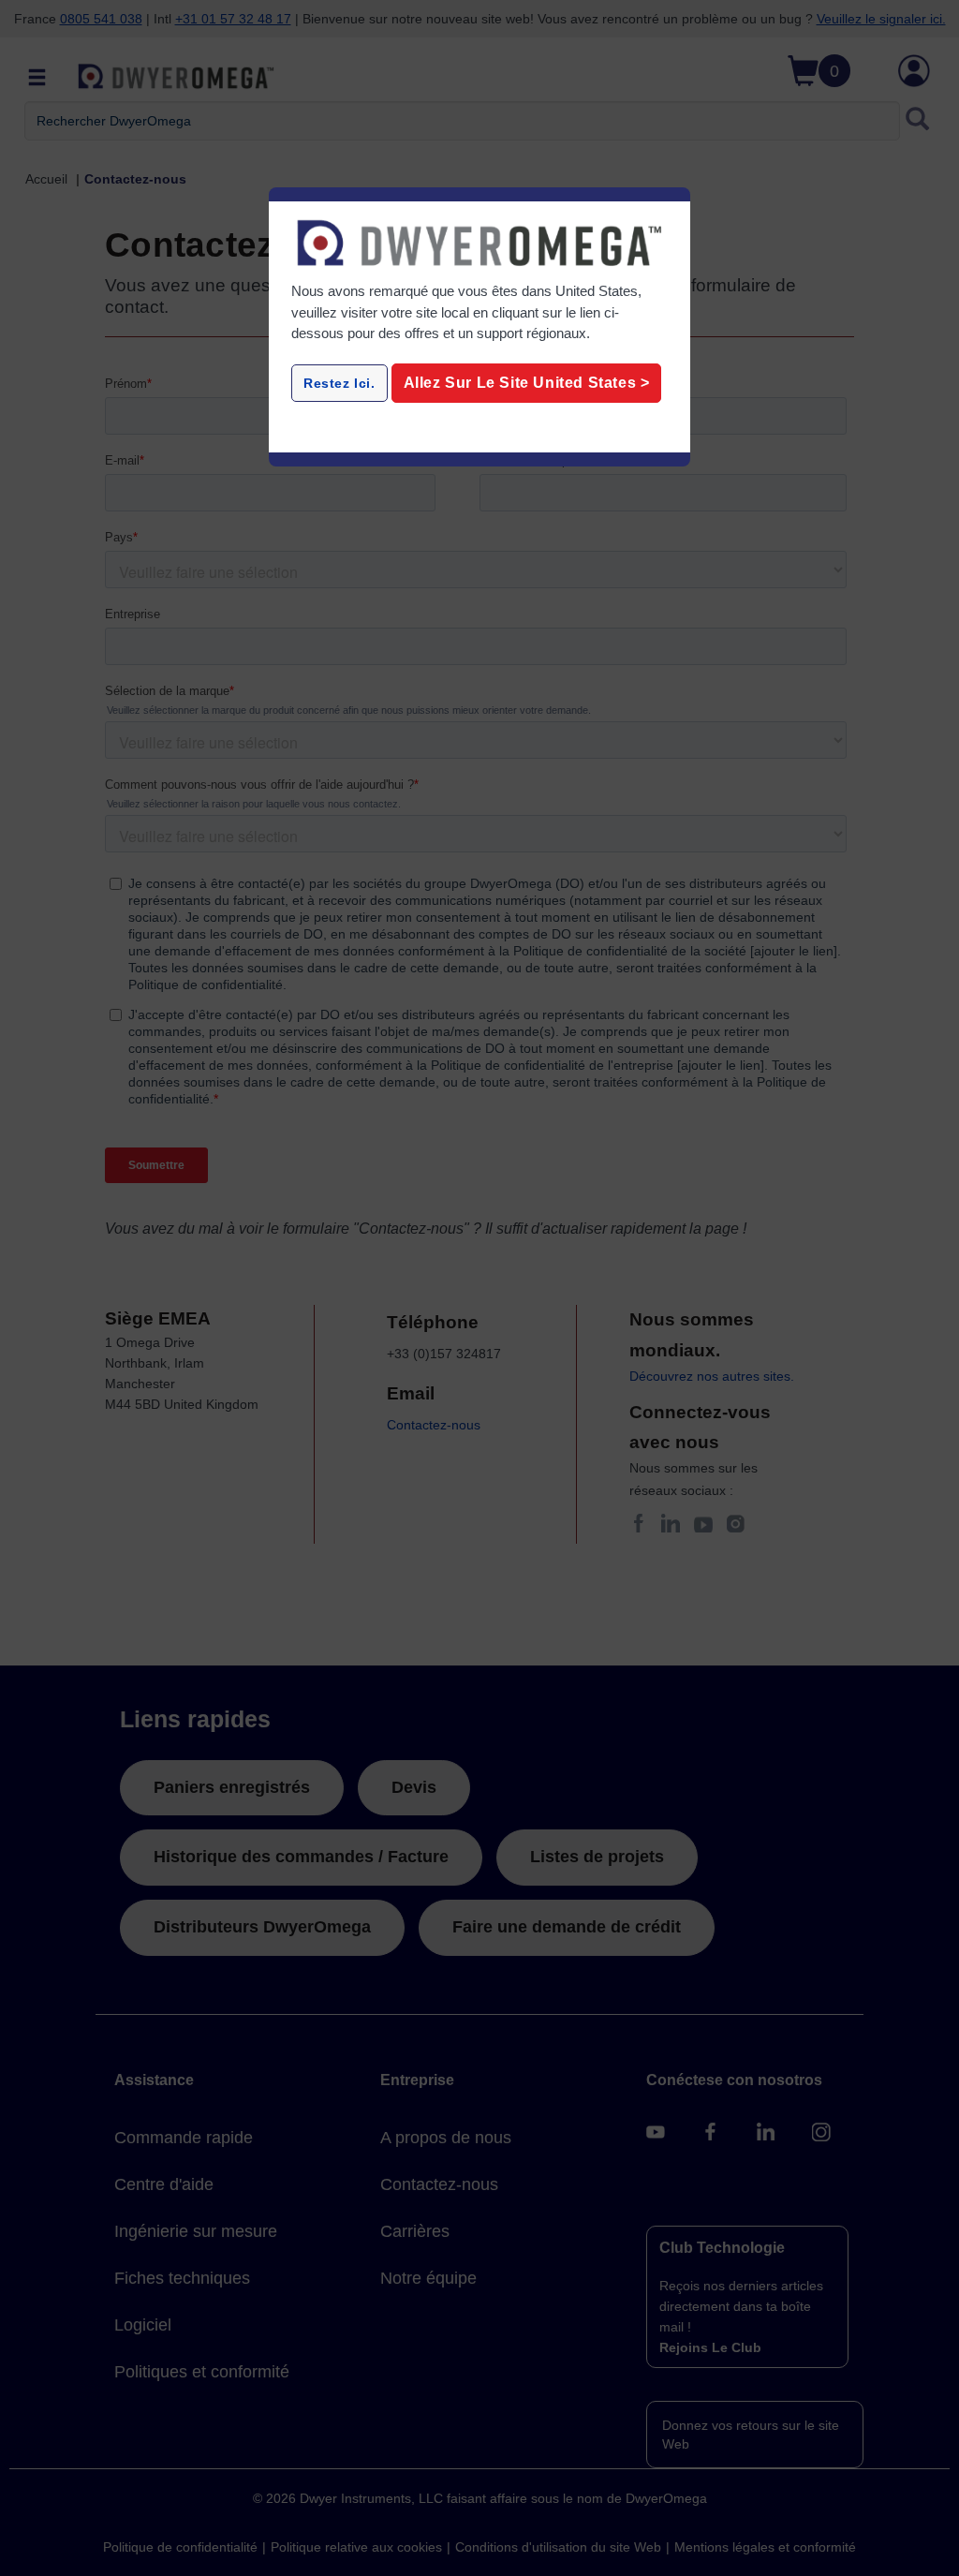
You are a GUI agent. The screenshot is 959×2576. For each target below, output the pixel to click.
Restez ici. (339, 383)
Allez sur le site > (527, 383)
